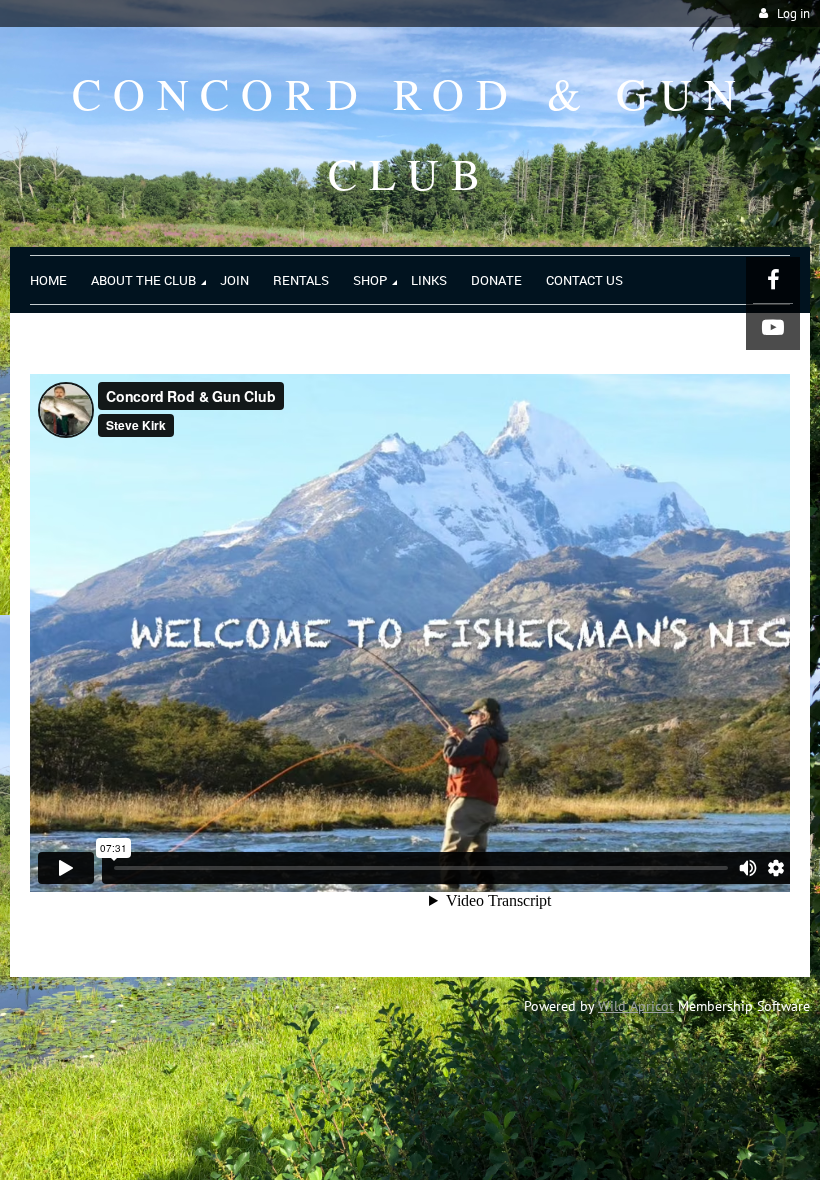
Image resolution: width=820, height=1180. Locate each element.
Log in (793, 13)
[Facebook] (773, 280)
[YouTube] (773, 327)
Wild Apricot (636, 1006)
